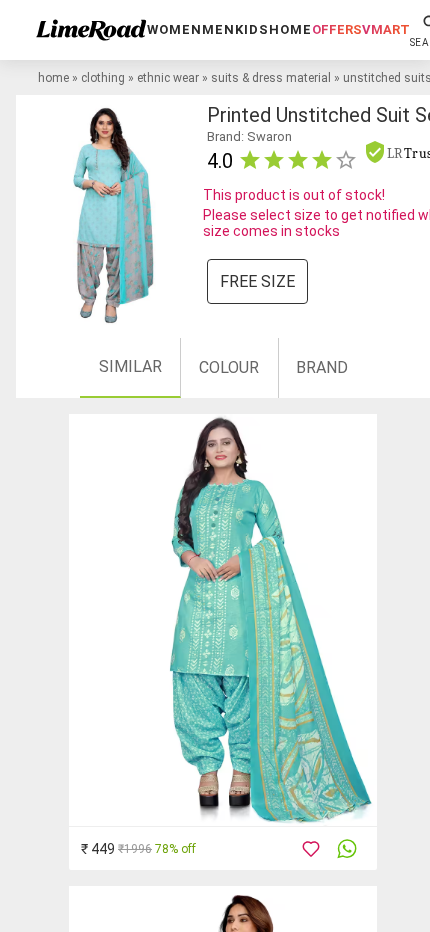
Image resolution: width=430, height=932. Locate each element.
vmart (386, 29)
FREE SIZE (257, 281)
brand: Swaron (249, 136)
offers (337, 29)
